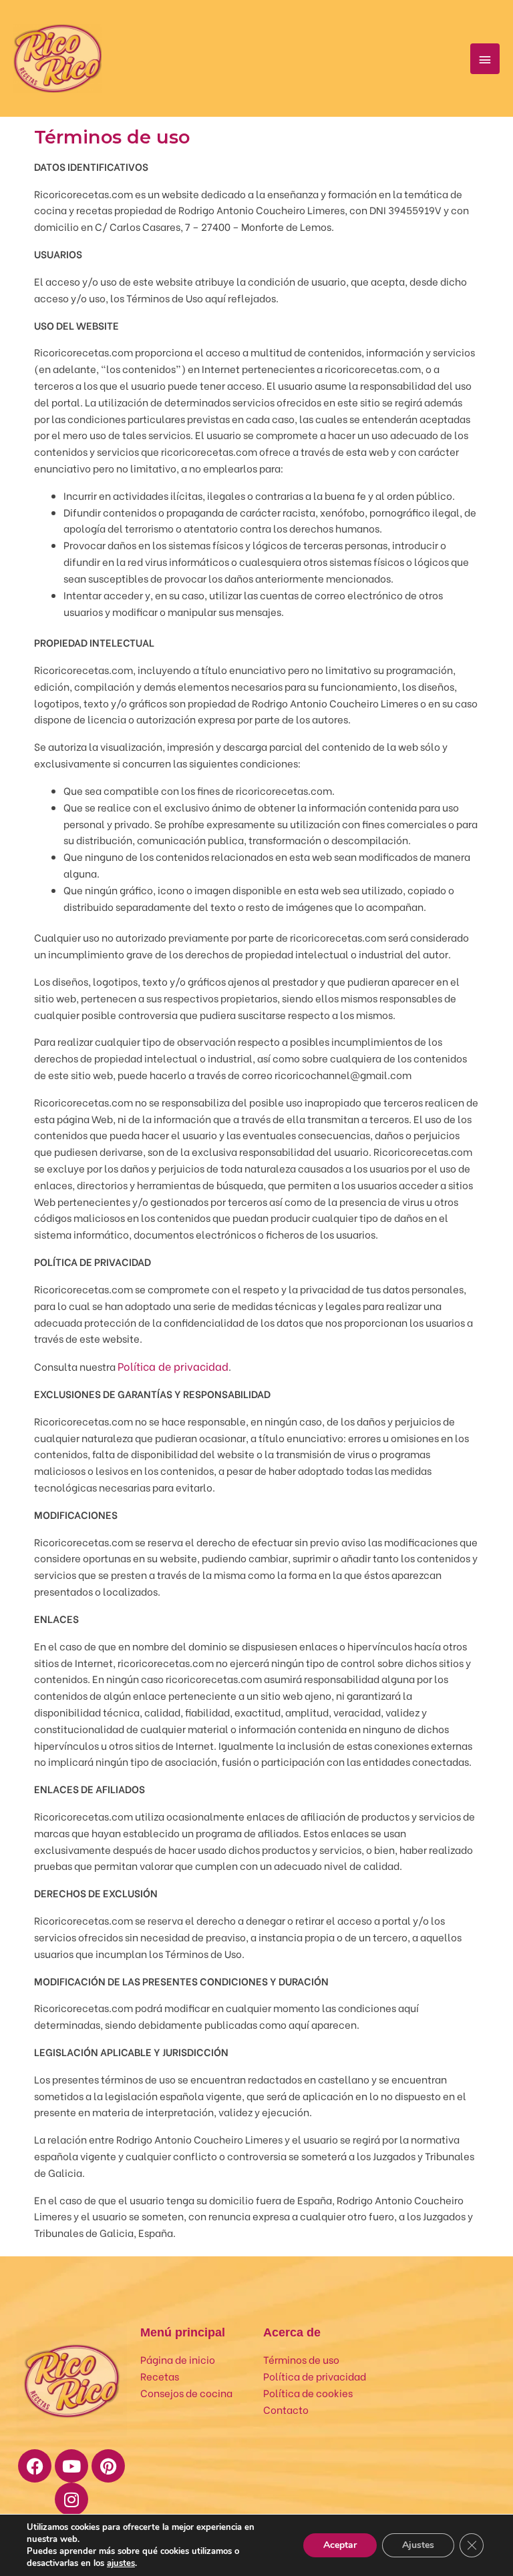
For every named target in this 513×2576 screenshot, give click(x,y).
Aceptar (340, 2545)
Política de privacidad (173, 1366)
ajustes (121, 2563)
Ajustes (418, 2545)
